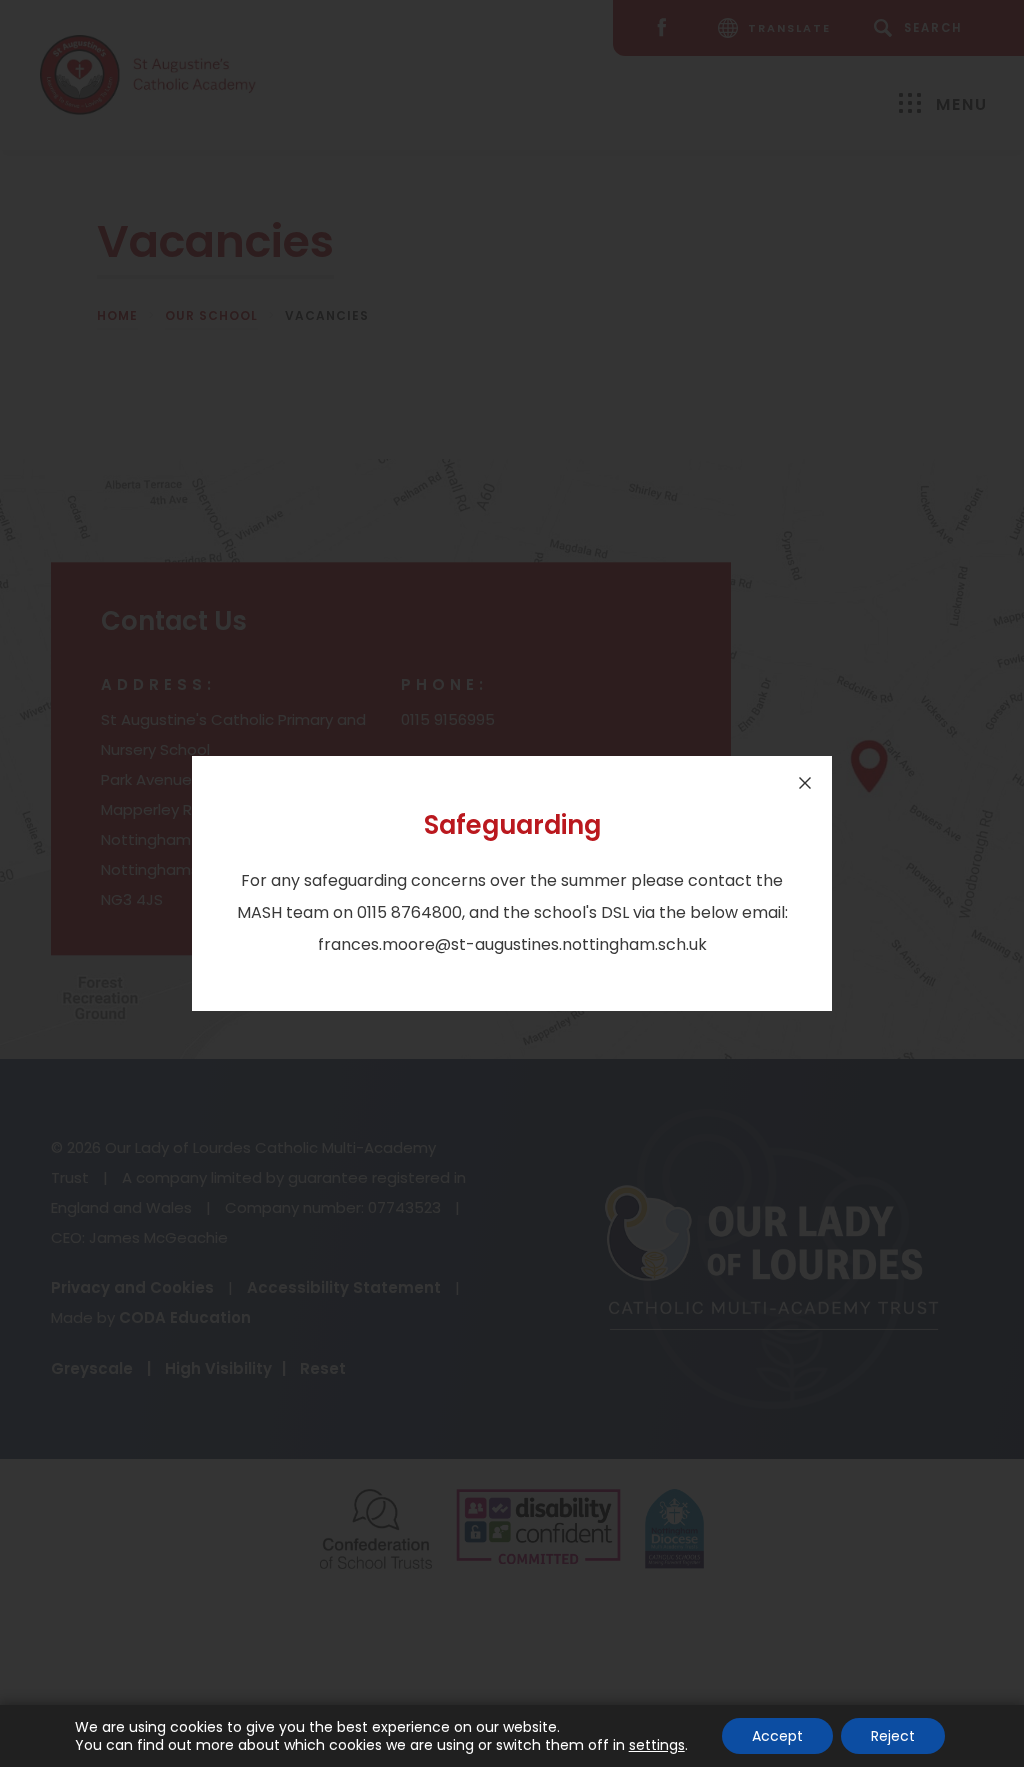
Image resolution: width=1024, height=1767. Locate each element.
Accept (777, 1736)
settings (657, 1745)
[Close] (805, 783)
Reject (893, 1736)
